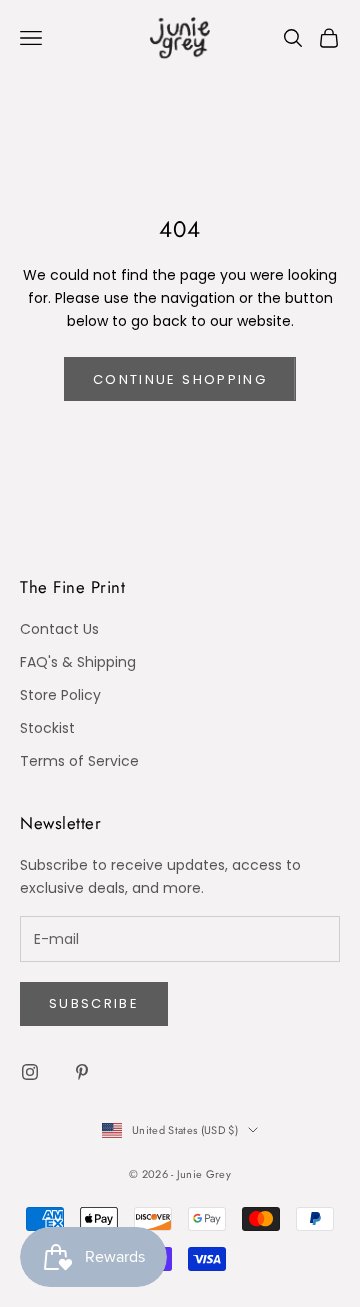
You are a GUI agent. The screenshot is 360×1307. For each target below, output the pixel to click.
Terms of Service (79, 761)
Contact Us (59, 629)
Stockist (47, 728)
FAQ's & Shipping (78, 662)
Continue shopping (180, 379)
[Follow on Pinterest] (82, 1072)
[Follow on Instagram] (30, 1072)
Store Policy (60, 695)
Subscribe (94, 1003)
